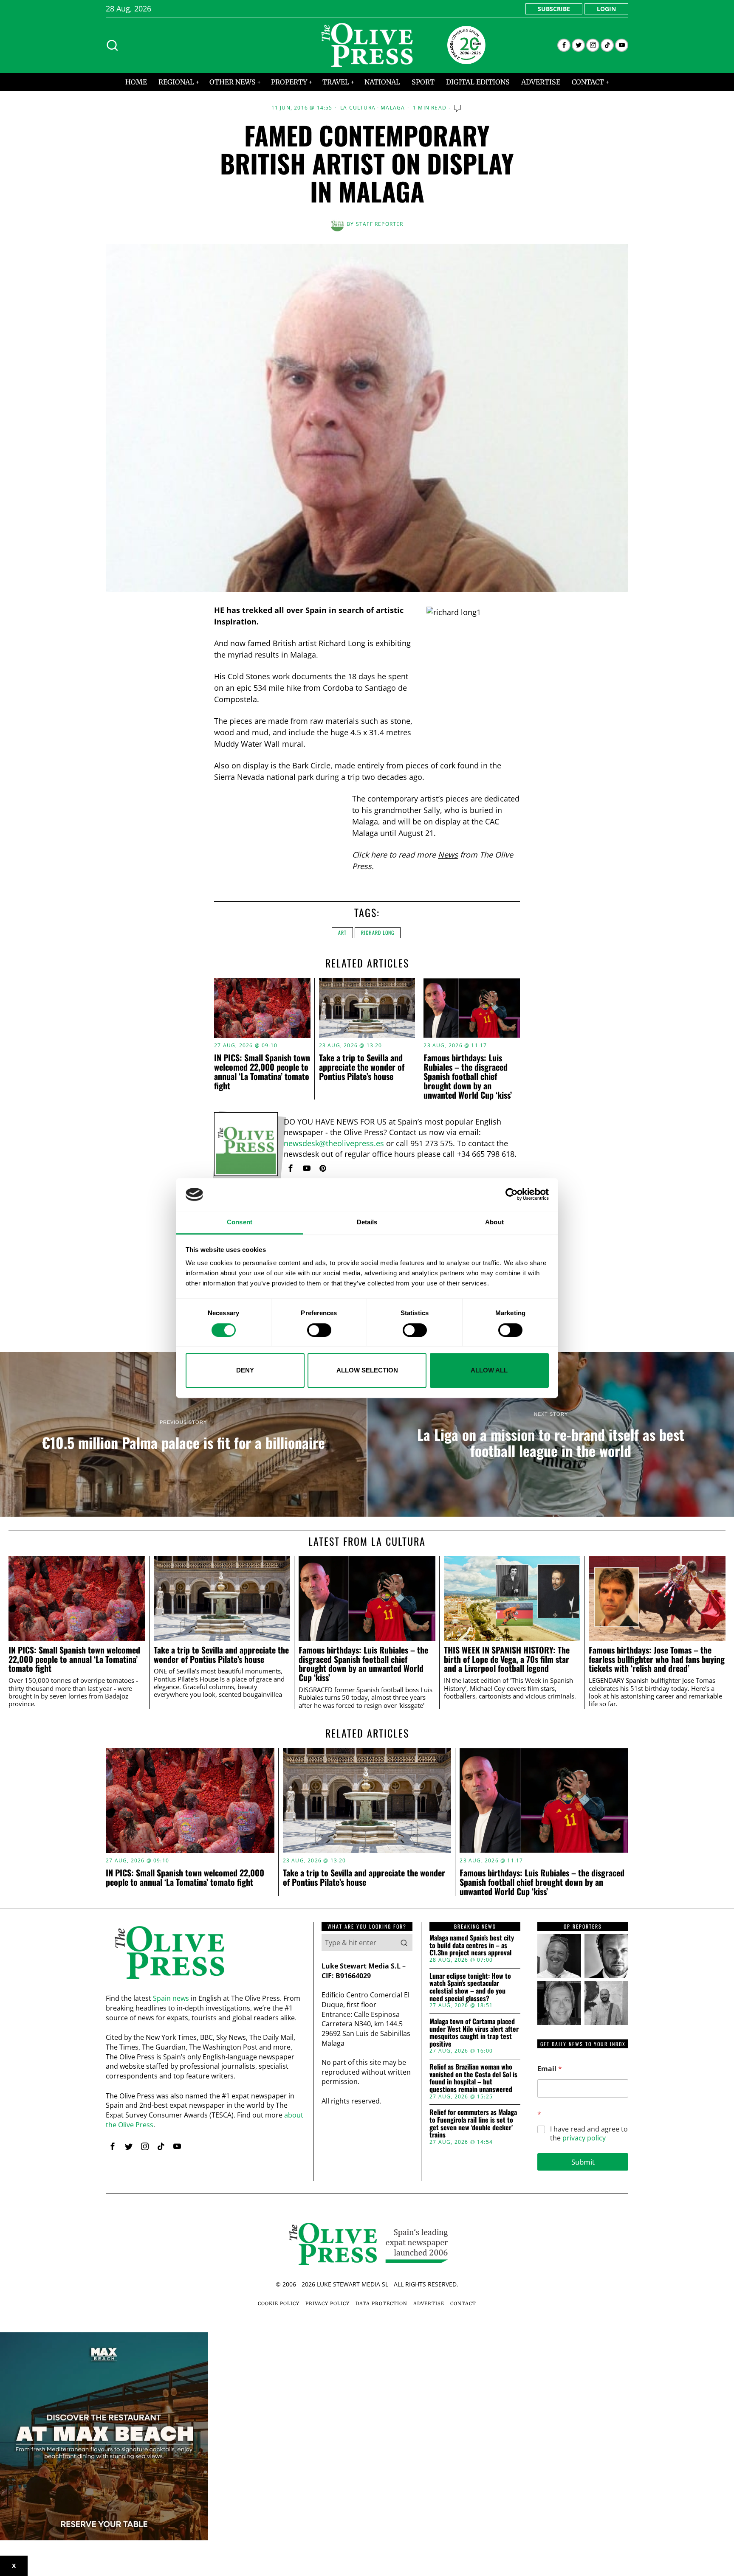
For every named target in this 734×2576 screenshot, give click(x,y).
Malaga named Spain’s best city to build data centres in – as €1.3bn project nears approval (472, 1945)
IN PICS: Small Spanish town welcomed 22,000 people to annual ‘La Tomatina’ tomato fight (262, 1071)
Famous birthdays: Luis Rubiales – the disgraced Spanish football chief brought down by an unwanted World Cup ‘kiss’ (468, 1076)
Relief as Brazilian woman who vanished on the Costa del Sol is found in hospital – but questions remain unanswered (473, 2078)
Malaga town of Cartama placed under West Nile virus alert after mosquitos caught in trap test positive (474, 2033)
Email (550, 2069)
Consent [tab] (240, 1222)
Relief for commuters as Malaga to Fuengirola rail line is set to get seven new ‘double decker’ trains (473, 2123)
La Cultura (358, 108)
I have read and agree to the (589, 2134)
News (448, 855)
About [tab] (494, 1222)
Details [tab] (367, 1222)
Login (606, 9)
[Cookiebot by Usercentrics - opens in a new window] (512, 1195)
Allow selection (367, 1370)
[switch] (319, 1330)
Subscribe (554, 9)
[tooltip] (564, 45)
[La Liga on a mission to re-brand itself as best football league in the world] (551, 1434)
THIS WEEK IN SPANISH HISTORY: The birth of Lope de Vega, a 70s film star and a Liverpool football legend (507, 1659)
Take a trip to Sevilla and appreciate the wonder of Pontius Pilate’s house (362, 1067)
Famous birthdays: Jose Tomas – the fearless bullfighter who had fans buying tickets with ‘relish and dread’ (657, 1659)
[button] (404, 1943)
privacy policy (584, 2138)
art (342, 932)
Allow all (489, 1370)
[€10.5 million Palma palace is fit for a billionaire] (183, 1434)
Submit (583, 2162)
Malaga (393, 108)
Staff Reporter (380, 224)
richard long (378, 932)
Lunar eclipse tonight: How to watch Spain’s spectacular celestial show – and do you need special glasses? (470, 1987)
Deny (245, 1370)
